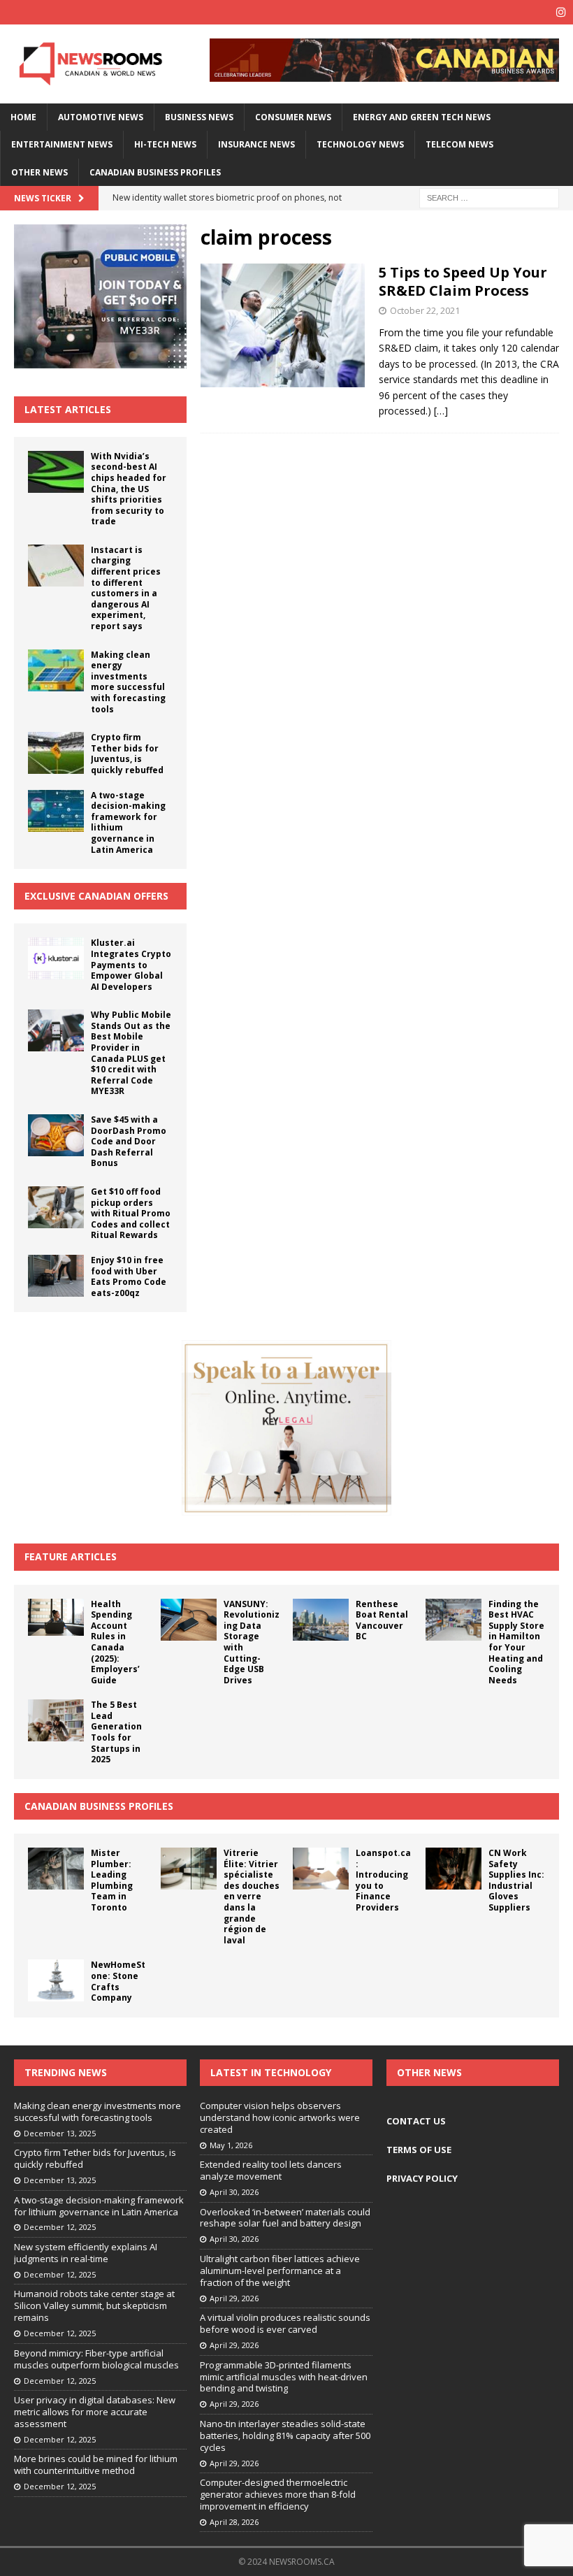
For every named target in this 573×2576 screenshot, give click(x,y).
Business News (199, 117)
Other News (39, 172)
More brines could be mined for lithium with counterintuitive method (96, 2465)
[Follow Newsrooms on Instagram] (561, 12)
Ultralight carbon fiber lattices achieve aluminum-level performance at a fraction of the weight (280, 2271)
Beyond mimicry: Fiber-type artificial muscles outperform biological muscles (96, 2359)
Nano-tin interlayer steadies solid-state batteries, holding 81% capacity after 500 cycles (285, 2435)
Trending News (66, 2072)
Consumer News (293, 117)
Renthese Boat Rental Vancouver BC (382, 1620)
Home (23, 117)
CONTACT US (416, 2121)
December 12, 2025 (60, 2227)
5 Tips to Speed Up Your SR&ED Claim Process (463, 281)
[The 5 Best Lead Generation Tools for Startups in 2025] (56, 1720)
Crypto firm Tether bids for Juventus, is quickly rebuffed (127, 754)
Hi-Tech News (165, 144)
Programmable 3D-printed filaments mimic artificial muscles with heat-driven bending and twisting (284, 2377)
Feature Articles (71, 1556)
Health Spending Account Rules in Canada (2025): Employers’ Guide (115, 1642)
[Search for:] (489, 197)
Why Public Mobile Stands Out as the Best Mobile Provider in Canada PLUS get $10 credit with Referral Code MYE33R (131, 1053)
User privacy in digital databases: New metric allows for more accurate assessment (95, 2412)
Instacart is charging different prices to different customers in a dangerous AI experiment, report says (126, 588)
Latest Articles (68, 409)
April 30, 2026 (234, 2192)
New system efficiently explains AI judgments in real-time (86, 2253)
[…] (441, 411)
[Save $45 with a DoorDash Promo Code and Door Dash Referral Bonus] (56, 1135)
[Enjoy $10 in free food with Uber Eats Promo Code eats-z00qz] (56, 1276)
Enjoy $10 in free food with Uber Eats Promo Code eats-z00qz (129, 1276)
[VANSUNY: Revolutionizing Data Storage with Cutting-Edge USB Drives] (189, 1620)
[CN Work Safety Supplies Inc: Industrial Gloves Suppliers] (454, 1869)
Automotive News (101, 117)
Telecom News (459, 144)
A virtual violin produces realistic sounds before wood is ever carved (285, 2323)
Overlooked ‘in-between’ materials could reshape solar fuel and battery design (285, 2218)
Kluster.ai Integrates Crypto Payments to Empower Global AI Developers (131, 964)
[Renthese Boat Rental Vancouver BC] (321, 1620)
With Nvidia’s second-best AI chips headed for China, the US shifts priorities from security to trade (129, 489)
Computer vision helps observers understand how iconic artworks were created (280, 2117)
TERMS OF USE (419, 2150)
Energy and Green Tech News (422, 117)
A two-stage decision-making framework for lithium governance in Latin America (128, 822)
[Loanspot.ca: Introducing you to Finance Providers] (321, 1869)
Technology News (360, 144)
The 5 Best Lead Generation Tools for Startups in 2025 (116, 1732)
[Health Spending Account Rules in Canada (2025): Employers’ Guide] (56, 1617)
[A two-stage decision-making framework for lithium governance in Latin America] (56, 811)
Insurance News (256, 144)
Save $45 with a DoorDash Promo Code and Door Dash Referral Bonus (129, 1141)
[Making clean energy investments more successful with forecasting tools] (56, 670)
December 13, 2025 (60, 2133)
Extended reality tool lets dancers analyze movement (271, 2170)
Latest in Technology (271, 2072)
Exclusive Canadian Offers (96, 896)
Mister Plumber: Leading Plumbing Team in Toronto (112, 1880)
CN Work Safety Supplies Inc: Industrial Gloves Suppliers (516, 1880)
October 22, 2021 (425, 310)
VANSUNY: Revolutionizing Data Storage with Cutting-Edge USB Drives (252, 1642)
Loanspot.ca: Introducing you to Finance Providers (383, 1880)
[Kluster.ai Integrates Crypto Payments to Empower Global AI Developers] (56, 958)
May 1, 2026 (231, 2145)
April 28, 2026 (234, 2522)
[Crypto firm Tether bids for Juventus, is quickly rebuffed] (56, 753)
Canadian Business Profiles (155, 172)
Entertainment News (62, 144)
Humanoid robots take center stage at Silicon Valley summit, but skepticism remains (94, 2305)
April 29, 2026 (234, 2298)
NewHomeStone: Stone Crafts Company (118, 1981)
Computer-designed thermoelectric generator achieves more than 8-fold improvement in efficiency (278, 2494)
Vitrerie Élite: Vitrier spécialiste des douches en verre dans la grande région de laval (252, 1897)
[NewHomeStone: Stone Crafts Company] (56, 1980)
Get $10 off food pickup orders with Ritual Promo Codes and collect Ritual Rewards (131, 1213)
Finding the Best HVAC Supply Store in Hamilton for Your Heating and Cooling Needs (516, 1642)
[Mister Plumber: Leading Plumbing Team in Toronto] (56, 1869)
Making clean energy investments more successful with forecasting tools (128, 682)
